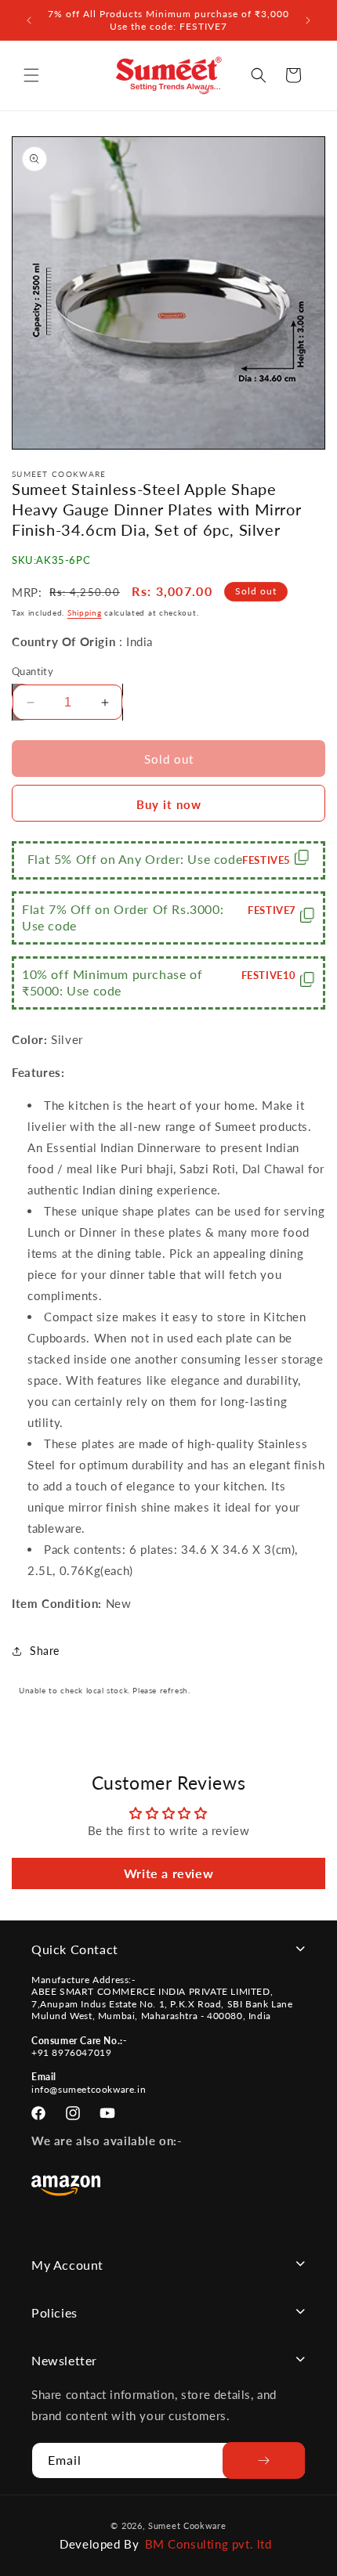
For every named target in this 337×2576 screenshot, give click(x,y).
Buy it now (169, 804)
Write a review (168, 1873)
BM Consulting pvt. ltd (208, 2544)
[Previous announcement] (29, 20)
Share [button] (45, 1651)
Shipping (85, 612)
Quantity (33, 671)
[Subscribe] (264, 2460)
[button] (31, 75)
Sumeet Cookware (187, 2525)
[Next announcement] (308, 20)
